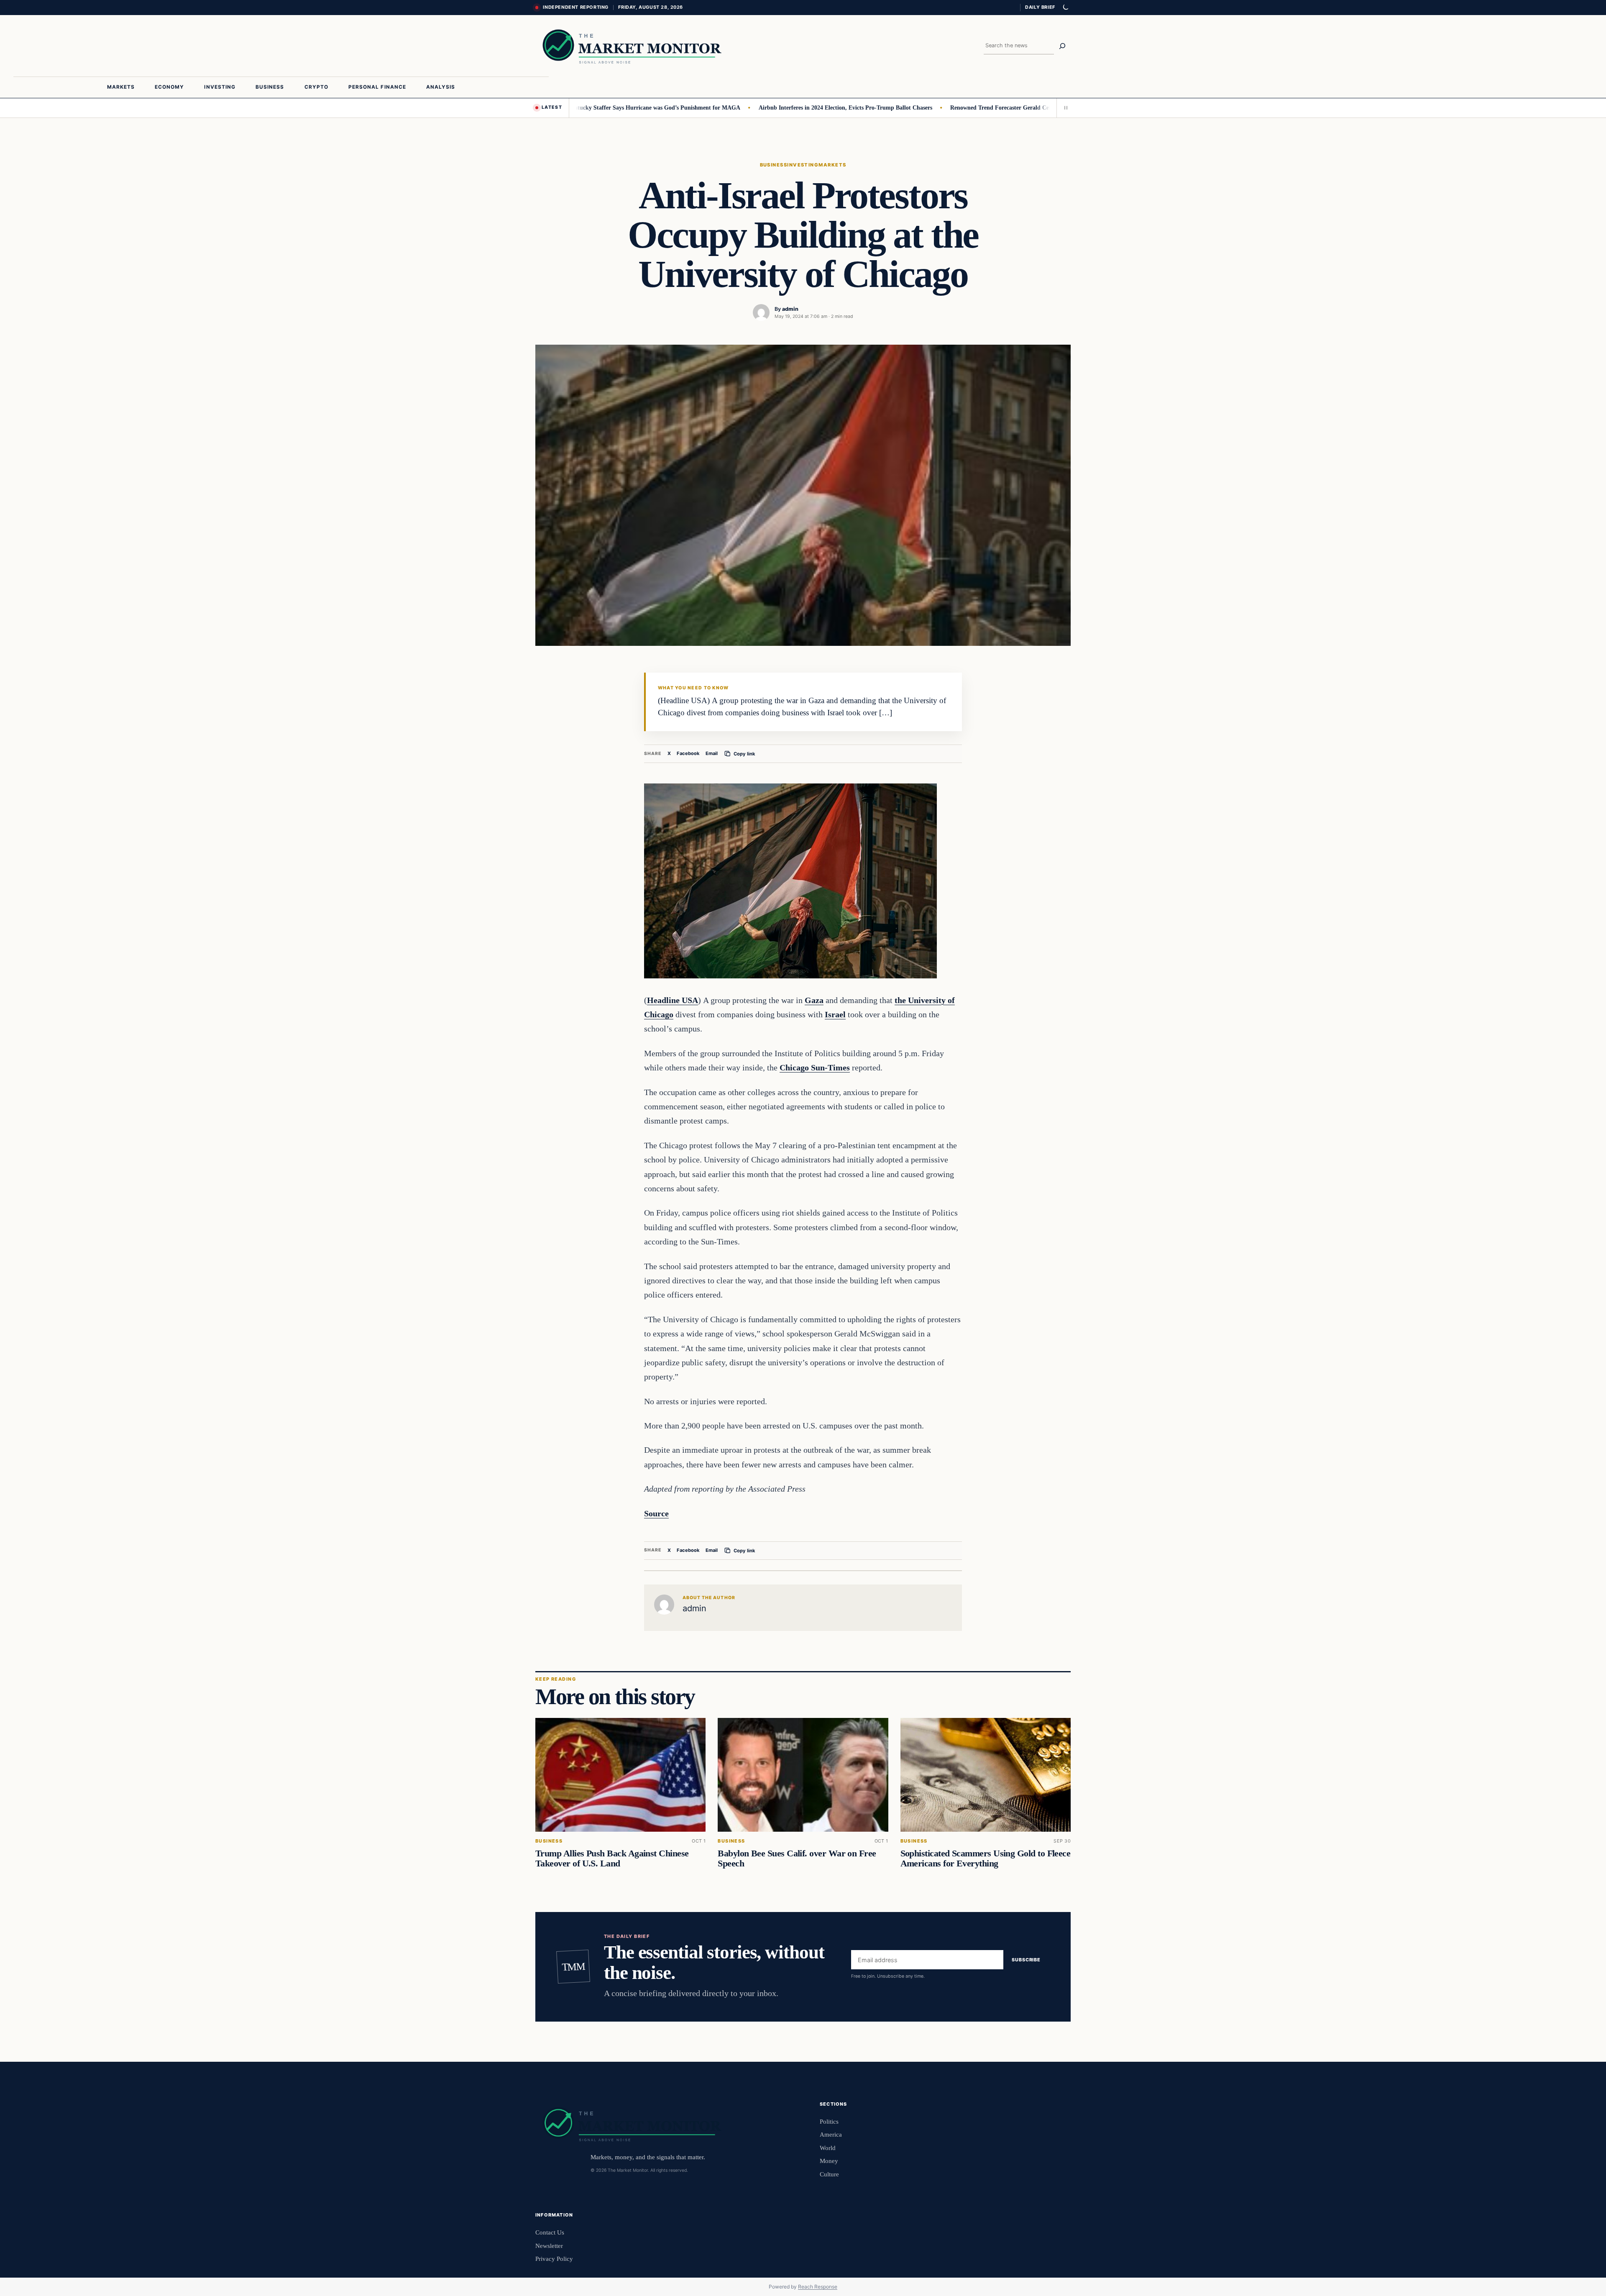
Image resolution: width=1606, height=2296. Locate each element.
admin (790, 309)
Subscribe (1026, 1960)
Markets (832, 165)
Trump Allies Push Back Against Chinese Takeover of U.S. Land (612, 1858)
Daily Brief (1040, 7)
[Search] (1062, 46)
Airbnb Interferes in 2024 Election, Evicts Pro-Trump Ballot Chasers (776, 108)
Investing (803, 165)
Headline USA (673, 1000)
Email (712, 753)
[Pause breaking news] (1064, 108)
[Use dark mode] (1065, 8)
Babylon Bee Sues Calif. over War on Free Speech (797, 1858)
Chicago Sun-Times (815, 1067)
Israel (835, 1014)
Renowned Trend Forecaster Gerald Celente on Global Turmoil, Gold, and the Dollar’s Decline (1001, 108)
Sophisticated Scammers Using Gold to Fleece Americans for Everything (986, 1858)
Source (656, 1513)
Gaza (814, 1000)
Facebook (688, 753)
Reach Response (818, 2287)
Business (774, 165)
